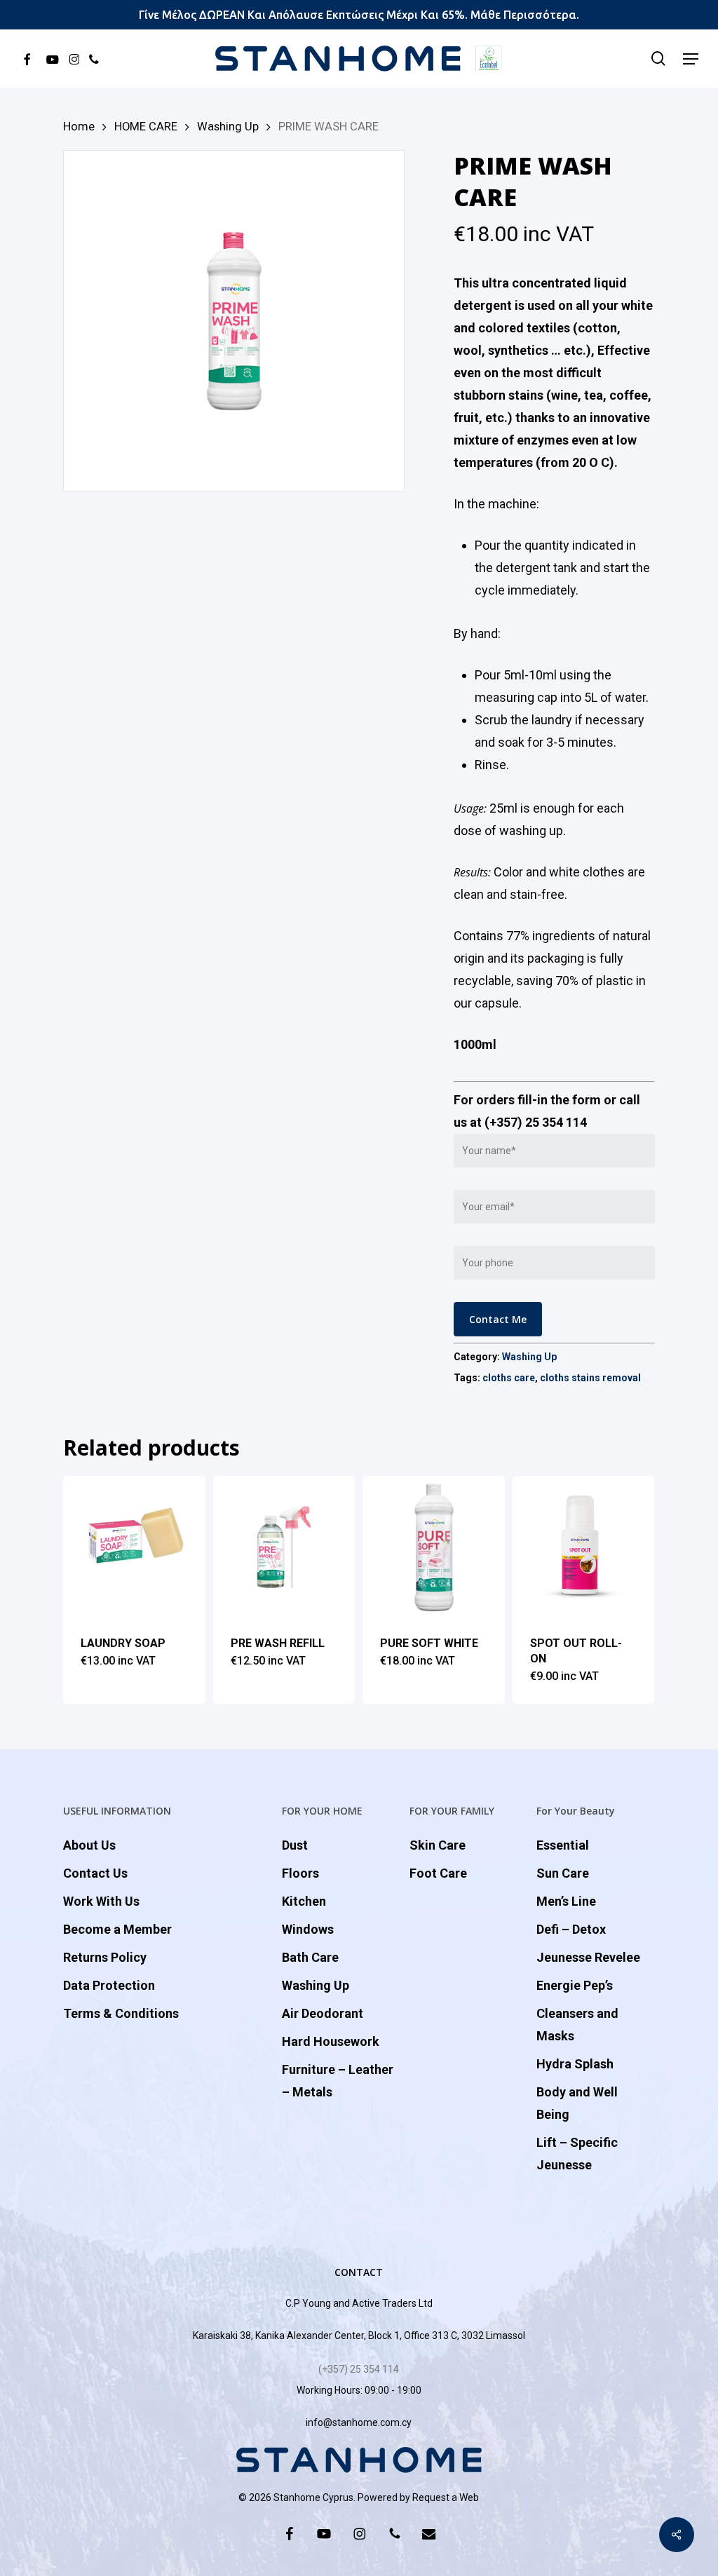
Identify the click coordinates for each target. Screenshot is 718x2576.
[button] (691, 59)
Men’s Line (566, 1901)
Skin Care (438, 1845)
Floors (300, 1873)
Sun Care (563, 1873)
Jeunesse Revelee (588, 1957)
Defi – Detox (571, 1929)
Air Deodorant (323, 2013)
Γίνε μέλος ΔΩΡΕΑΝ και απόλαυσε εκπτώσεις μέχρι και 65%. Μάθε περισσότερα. (359, 15)
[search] (658, 59)
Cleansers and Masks (577, 2025)
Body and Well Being (577, 2103)
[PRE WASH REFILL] (284, 1547)
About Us (89, 1845)
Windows (308, 1929)
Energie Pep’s (575, 1985)
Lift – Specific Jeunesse (577, 2154)
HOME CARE (146, 127)
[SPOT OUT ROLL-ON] (584, 1547)
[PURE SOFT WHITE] (434, 1547)
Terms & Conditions (121, 2013)
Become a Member (117, 1929)
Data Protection (109, 1985)
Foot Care (438, 1873)
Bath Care (310, 1957)
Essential (563, 1845)
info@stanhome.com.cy (359, 2422)
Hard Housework (331, 2041)
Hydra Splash (575, 2064)
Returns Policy (105, 1957)
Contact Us (95, 1873)
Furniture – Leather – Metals (338, 2081)
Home (79, 127)
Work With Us (101, 1901)
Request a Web (446, 2497)
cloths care (509, 1378)
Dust (295, 1845)
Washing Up (228, 127)
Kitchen (304, 1901)
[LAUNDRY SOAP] (134, 1547)
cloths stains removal (590, 1378)
